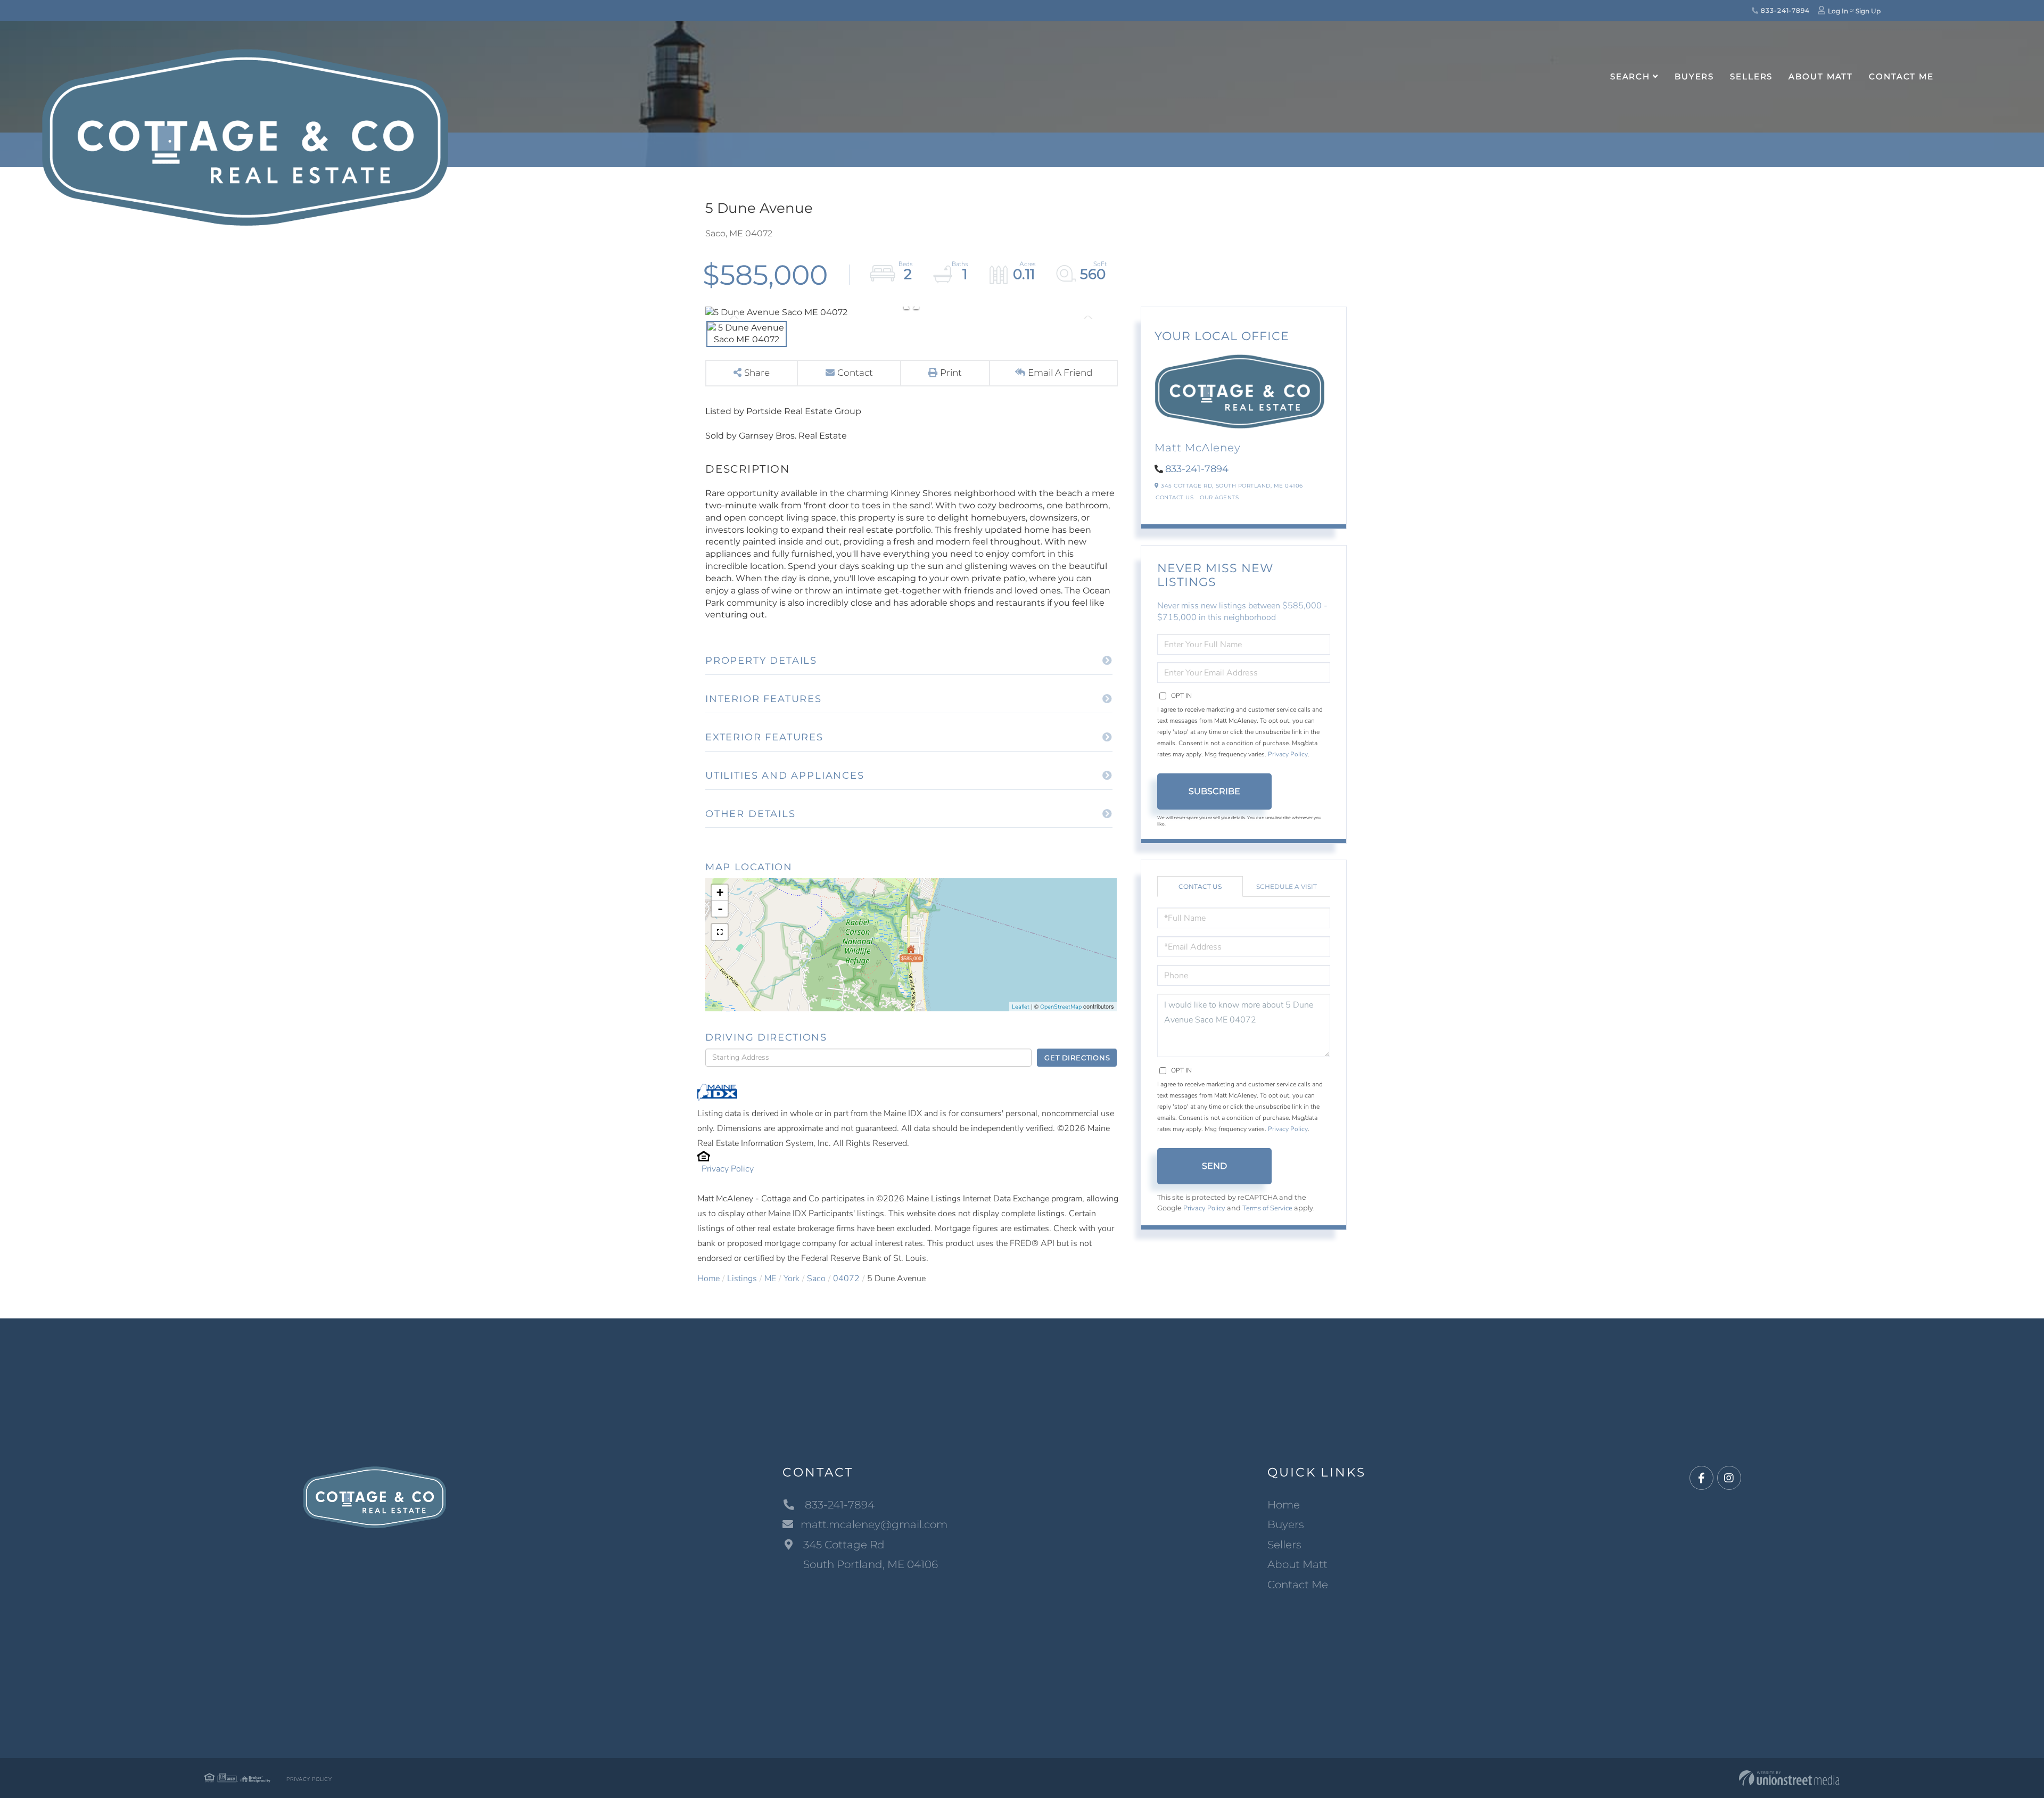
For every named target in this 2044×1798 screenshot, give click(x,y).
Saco (816, 1279)
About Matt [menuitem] (1821, 76)
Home (708, 1279)
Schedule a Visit (1287, 886)
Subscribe (1214, 791)
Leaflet (1021, 1007)
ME (770, 1279)
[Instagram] (1729, 1478)
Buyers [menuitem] (1694, 76)
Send (1214, 1166)
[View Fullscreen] (720, 932)
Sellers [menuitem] (1751, 76)
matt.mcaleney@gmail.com (874, 1524)
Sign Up (1868, 11)
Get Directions (1077, 1058)
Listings (742, 1279)
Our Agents (1219, 497)
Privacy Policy (728, 1169)
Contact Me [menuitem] (1901, 76)
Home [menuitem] (1284, 1505)
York (792, 1279)
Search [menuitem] (1630, 76)
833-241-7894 (1784, 10)
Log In (1838, 11)
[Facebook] (1701, 1478)
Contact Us (1175, 497)
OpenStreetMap (1061, 1007)
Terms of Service (1267, 1208)
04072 (846, 1279)
